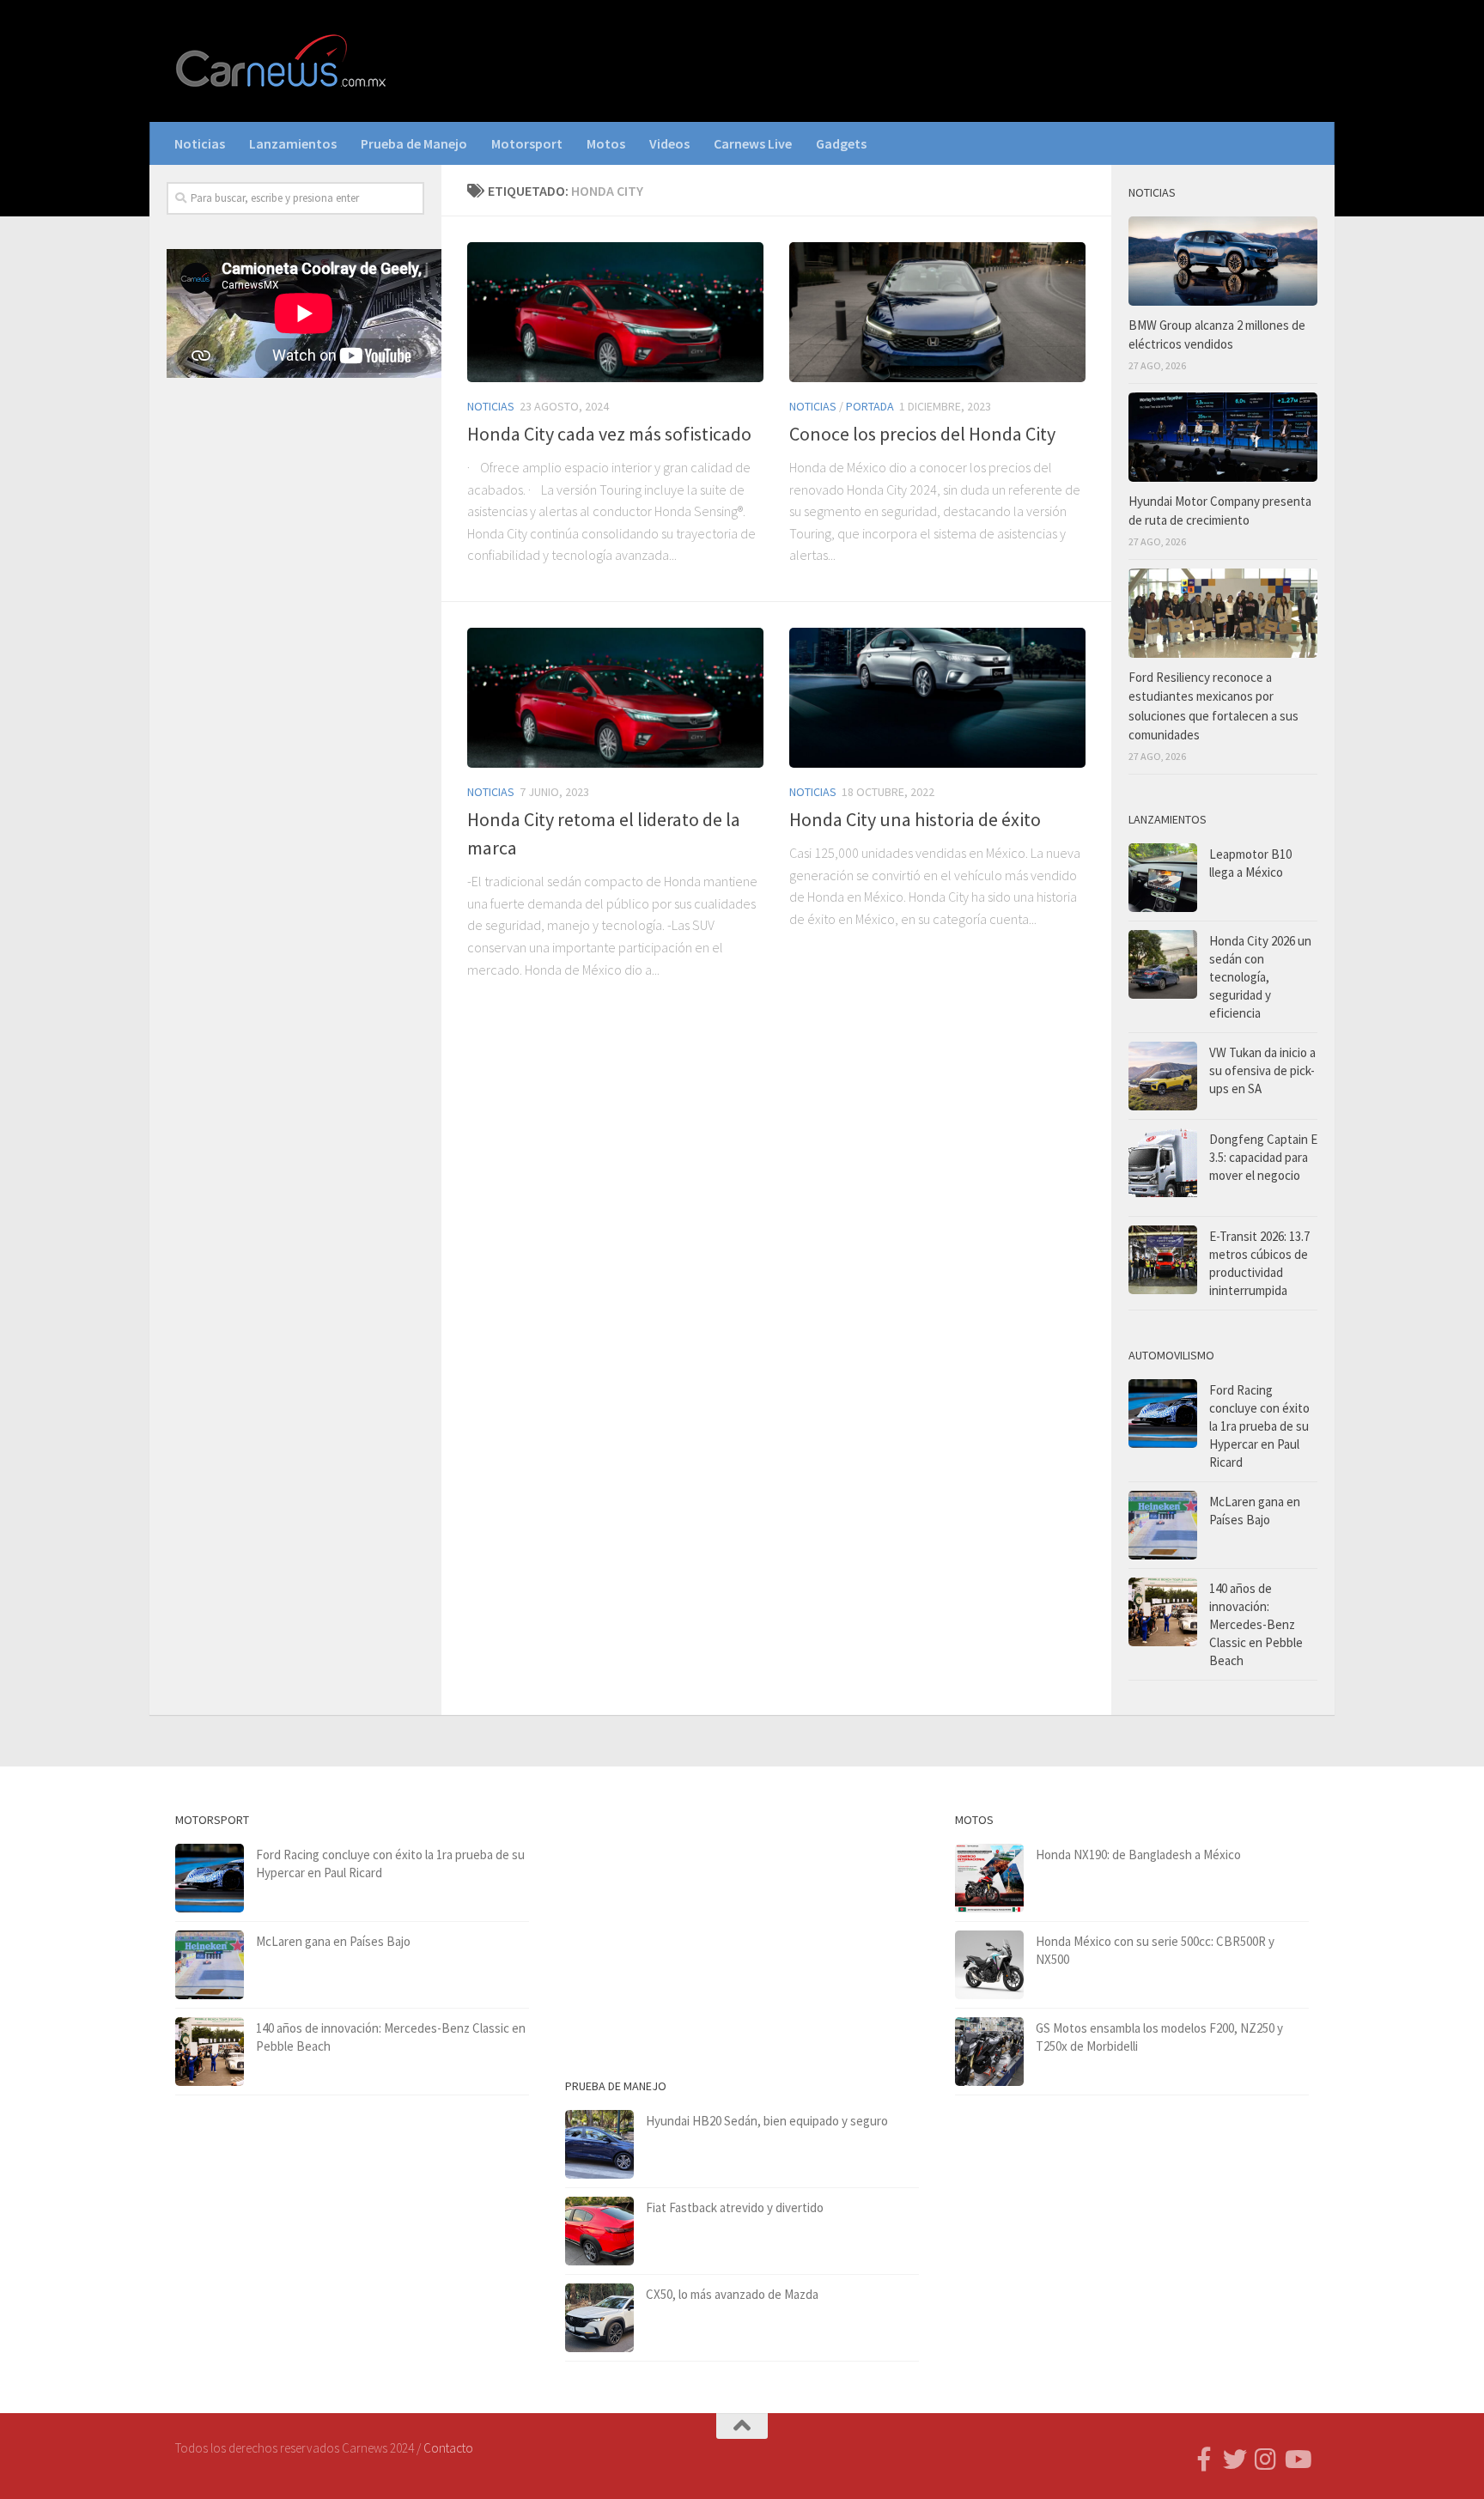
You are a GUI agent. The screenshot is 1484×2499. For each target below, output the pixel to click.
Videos (669, 143)
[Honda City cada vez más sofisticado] (615, 312)
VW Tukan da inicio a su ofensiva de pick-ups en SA (1262, 1070)
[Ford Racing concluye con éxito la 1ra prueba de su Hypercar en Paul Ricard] (1163, 1414)
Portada (870, 406)
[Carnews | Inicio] (283, 61)
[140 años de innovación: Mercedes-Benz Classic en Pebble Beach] (1163, 1612)
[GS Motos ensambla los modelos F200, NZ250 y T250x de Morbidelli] (989, 2052)
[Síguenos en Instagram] (1266, 2459)
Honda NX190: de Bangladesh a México (1138, 1854)
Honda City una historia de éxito (915, 819)
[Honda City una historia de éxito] (937, 698)
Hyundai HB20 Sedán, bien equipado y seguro (767, 2121)
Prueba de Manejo (414, 143)
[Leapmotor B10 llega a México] (1163, 878)
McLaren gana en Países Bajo (333, 1941)
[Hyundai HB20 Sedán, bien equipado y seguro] (599, 2144)
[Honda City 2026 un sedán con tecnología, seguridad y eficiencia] (1163, 964)
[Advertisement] (295, 676)
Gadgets (841, 143)
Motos (606, 143)
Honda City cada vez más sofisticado (609, 434)
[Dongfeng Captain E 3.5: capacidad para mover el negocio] (1163, 1168)
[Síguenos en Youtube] (1297, 2459)
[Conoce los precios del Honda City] (937, 312)
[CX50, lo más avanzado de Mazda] (599, 2318)
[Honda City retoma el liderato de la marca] (615, 698)
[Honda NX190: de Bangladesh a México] (989, 1878)
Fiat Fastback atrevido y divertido (735, 2207)
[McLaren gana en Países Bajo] (1163, 1525)
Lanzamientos (293, 143)
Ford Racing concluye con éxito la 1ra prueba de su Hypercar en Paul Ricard (1259, 1426)
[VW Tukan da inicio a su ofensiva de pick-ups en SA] (1163, 1076)
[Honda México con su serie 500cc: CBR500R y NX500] (989, 1965)
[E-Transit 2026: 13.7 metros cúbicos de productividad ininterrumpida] (1163, 1260)
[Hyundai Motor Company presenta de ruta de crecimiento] (1223, 437)
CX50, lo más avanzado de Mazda (732, 2294)
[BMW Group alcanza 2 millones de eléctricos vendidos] (1223, 261)
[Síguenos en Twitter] (1235, 2459)
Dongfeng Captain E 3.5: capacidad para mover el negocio (1263, 1157)
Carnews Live (753, 143)
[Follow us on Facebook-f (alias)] (1204, 2459)
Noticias (200, 143)
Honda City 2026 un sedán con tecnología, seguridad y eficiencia (1260, 977)
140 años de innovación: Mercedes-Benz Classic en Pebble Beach (1256, 1624)
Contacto (448, 2448)
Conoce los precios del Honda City (922, 434)
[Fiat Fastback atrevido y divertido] (599, 2231)
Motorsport (527, 143)
